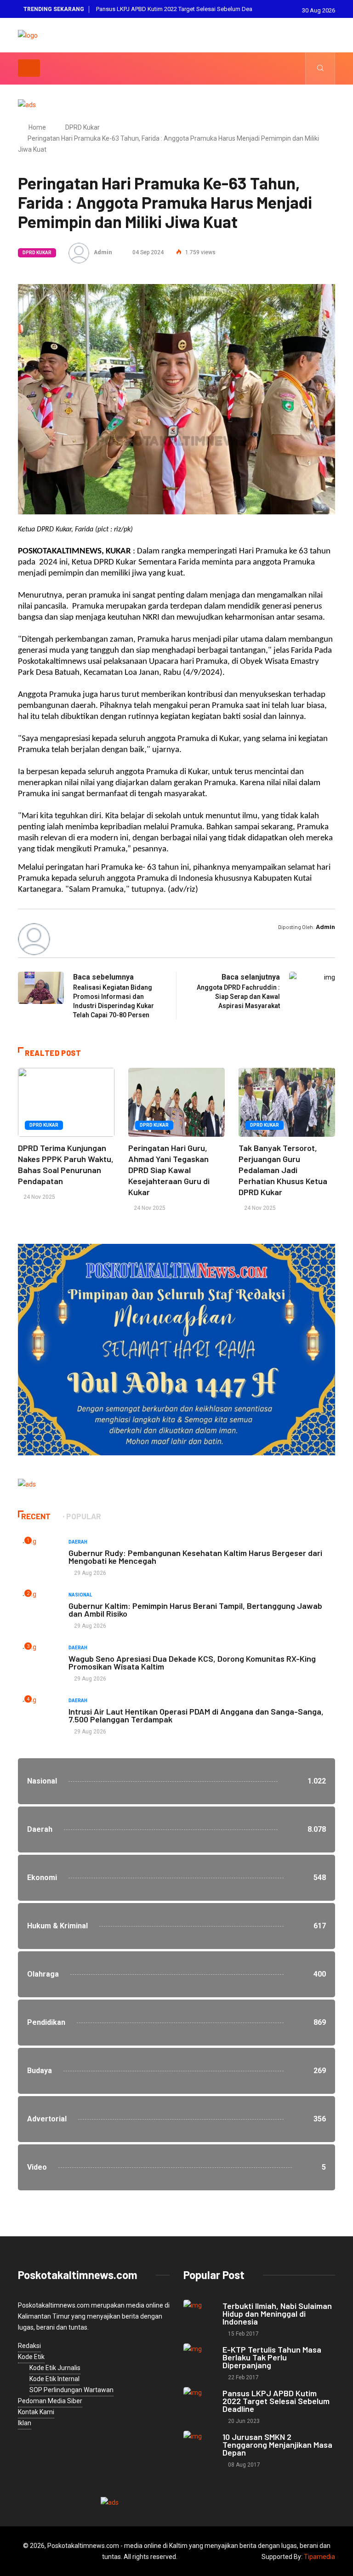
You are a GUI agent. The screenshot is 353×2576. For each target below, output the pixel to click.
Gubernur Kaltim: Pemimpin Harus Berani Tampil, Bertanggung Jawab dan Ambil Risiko (195, 1610)
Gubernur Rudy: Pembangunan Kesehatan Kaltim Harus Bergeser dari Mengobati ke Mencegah (195, 1557)
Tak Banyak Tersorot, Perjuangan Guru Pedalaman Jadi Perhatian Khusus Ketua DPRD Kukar (283, 1170)
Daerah (78, 1542)
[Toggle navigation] (29, 68)
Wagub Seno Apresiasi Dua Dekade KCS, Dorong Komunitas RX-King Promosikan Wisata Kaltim (192, 1662)
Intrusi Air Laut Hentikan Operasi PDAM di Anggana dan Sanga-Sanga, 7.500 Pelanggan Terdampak (196, 1715)
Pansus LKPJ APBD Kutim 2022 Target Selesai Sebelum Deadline (276, 2401)
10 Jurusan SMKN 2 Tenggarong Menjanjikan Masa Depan (173, 9)
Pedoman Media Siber (50, 2401)
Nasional (80, 1595)
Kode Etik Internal (54, 2379)
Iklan (25, 2423)
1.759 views (200, 252)
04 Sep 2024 (147, 252)
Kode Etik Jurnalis (55, 2368)
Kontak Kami (36, 2412)
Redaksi (29, 2346)
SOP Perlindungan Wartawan (71, 2390)
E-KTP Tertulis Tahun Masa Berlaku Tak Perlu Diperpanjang (272, 2357)
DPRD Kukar (83, 127)
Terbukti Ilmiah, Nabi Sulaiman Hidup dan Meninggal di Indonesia (277, 2314)
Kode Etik (31, 2357)
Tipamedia (319, 2557)
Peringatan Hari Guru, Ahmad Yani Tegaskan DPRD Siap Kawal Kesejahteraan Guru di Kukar (169, 1170)
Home (37, 127)
